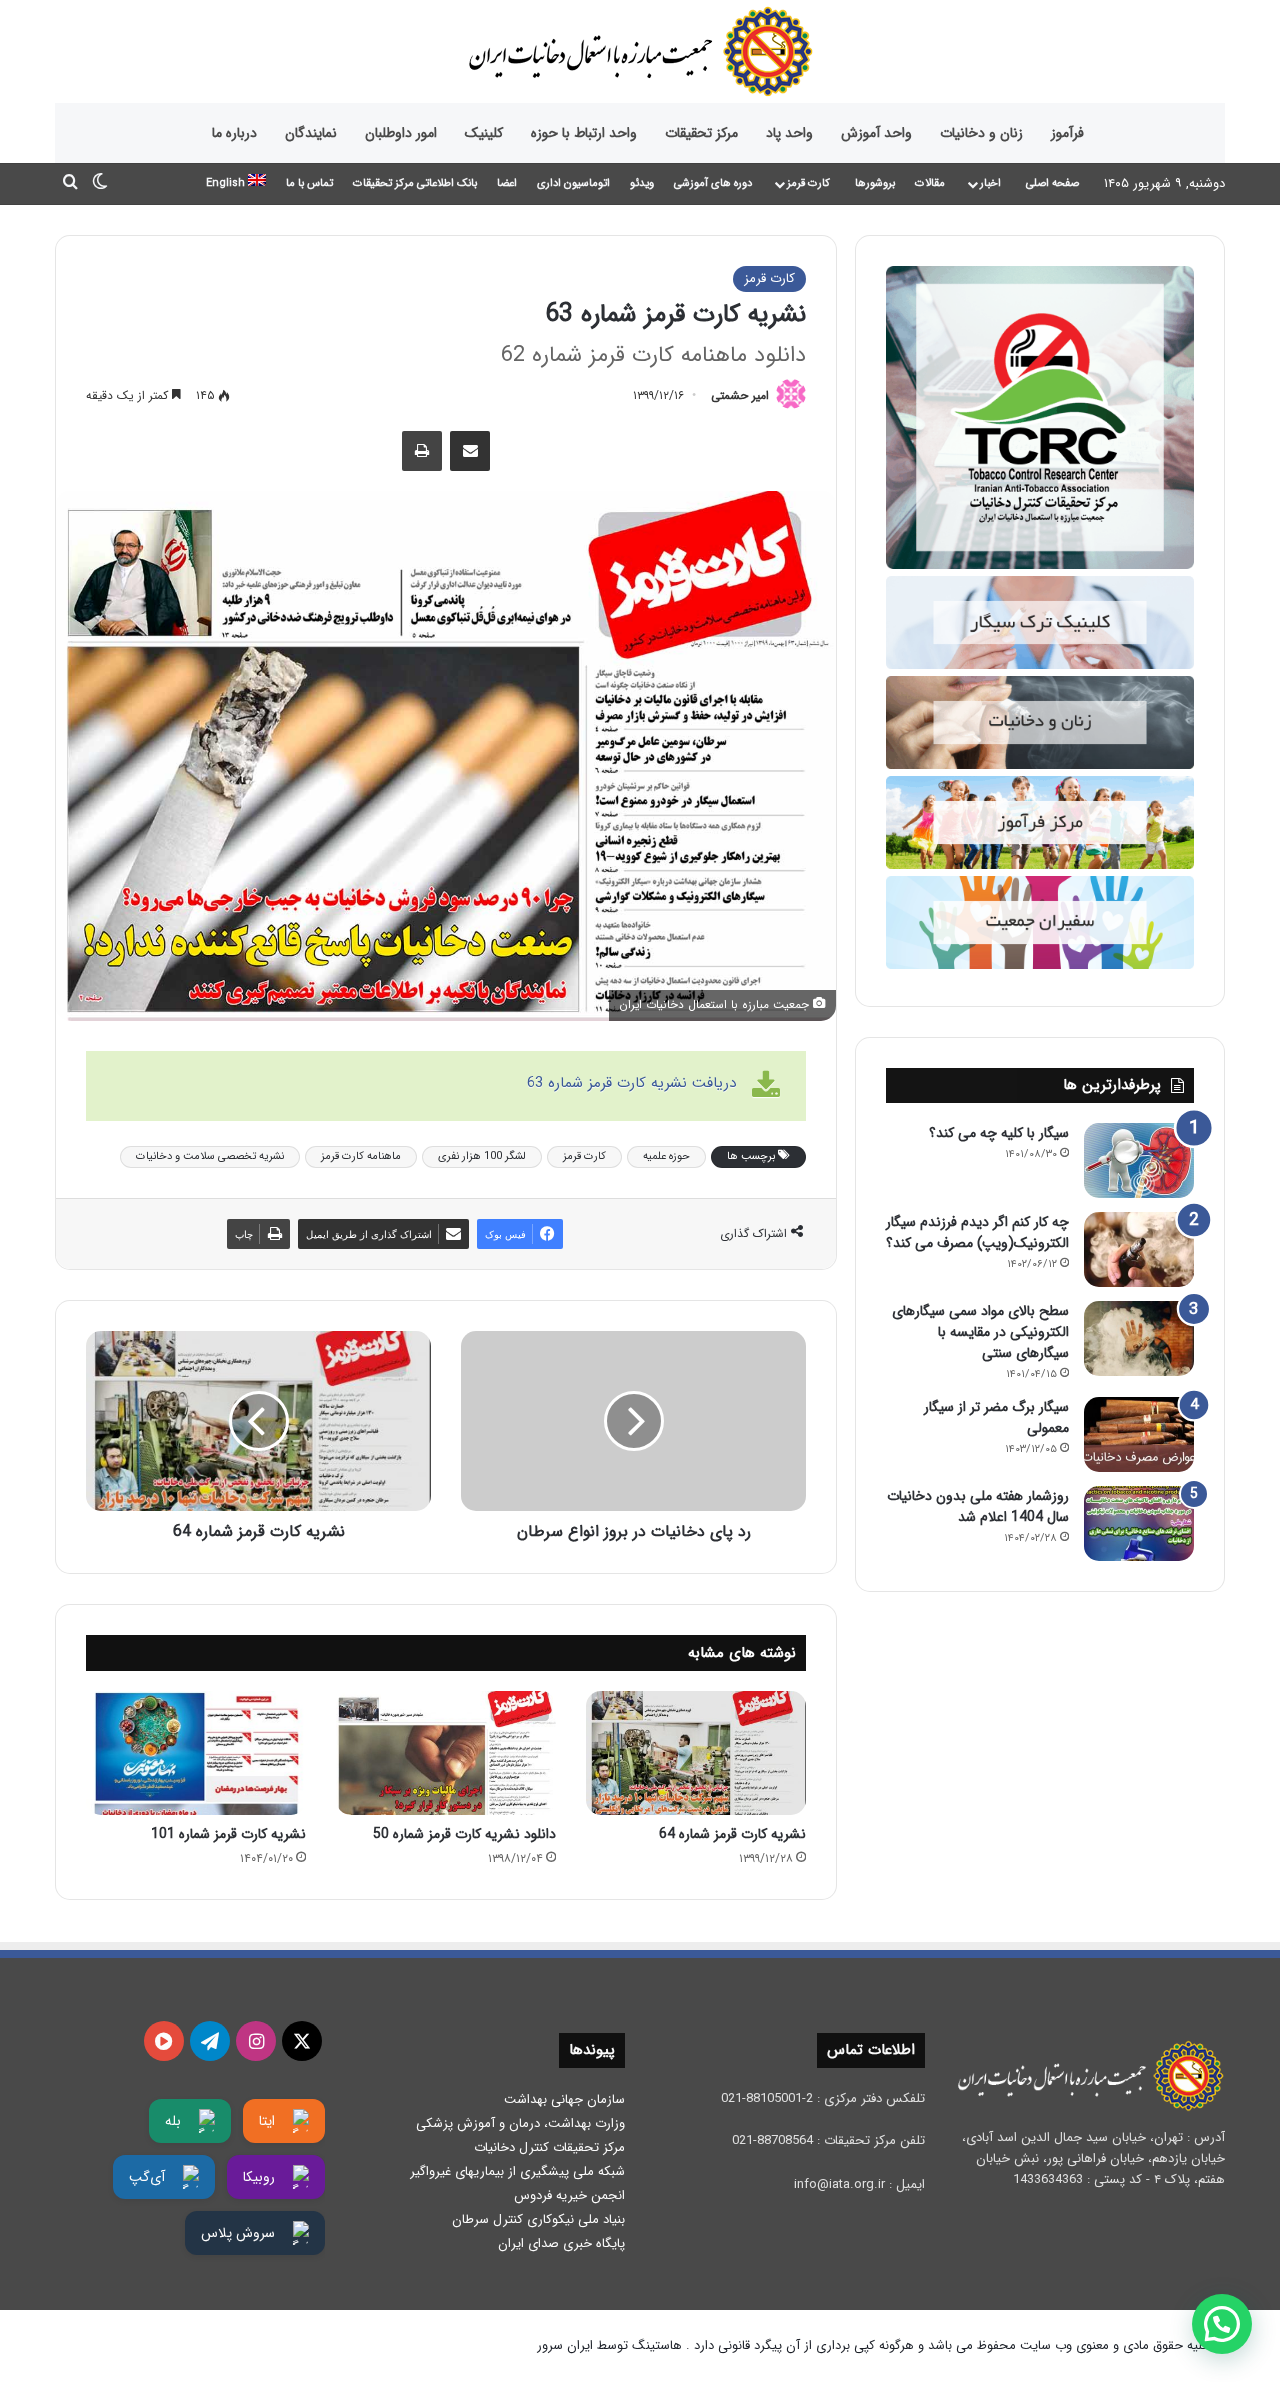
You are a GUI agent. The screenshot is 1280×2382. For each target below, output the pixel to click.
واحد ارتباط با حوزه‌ (584, 133)
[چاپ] (422, 451)
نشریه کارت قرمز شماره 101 (228, 1834)
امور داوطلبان (401, 133)
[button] (1222, 2324)
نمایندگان (311, 133)
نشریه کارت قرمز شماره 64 (732, 1834)
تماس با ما (309, 183)
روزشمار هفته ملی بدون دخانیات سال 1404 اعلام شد (978, 1506)
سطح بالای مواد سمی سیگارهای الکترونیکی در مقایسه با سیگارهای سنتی (980, 1332)
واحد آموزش (876, 133)
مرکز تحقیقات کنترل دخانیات (549, 2147)
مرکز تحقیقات (701, 133)
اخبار (990, 183)
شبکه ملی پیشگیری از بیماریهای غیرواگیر (517, 2171)
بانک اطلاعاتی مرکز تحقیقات (415, 183)
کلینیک (484, 133)
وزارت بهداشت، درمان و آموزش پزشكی (520, 2123)
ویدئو (642, 183)
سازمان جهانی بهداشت (564, 2099)
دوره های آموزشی (713, 183)
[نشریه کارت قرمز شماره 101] (196, 1753)
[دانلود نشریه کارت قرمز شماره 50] (446, 1753)
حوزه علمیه (666, 1156)
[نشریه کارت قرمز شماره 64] (696, 1753)
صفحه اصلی (1052, 183)
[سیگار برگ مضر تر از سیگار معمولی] (1139, 1434)
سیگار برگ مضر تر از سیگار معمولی (996, 1417)
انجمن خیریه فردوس (569, 2195)
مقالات (930, 183)
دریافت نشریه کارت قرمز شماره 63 (631, 1083)
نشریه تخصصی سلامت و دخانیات (210, 1156)
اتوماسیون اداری (573, 183)
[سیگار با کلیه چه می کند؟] (1139, 1160)
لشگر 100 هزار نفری (482, 1156)
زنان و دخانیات (981, 133)
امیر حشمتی (740, 395)
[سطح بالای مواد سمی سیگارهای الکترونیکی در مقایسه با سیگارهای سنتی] (1139, 1338)
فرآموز (1067, 133)
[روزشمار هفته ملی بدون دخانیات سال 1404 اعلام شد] (1139, 1523)
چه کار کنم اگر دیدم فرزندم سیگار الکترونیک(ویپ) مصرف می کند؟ (977, 1232)
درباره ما (234, 133)
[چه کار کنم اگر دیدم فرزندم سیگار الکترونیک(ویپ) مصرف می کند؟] (1139, 1249)
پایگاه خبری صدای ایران (561, 2243)
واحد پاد (789, 133)
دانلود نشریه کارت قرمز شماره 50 (464, 1834)
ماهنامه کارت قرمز (361, 1156)
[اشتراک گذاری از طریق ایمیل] (470, 451)
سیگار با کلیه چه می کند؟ (999, 1133)
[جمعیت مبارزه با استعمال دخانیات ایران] (640, 51)
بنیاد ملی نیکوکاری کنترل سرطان (538, 2219)
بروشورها (875, 183)
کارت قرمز (808, 183)
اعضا (507, 183)
